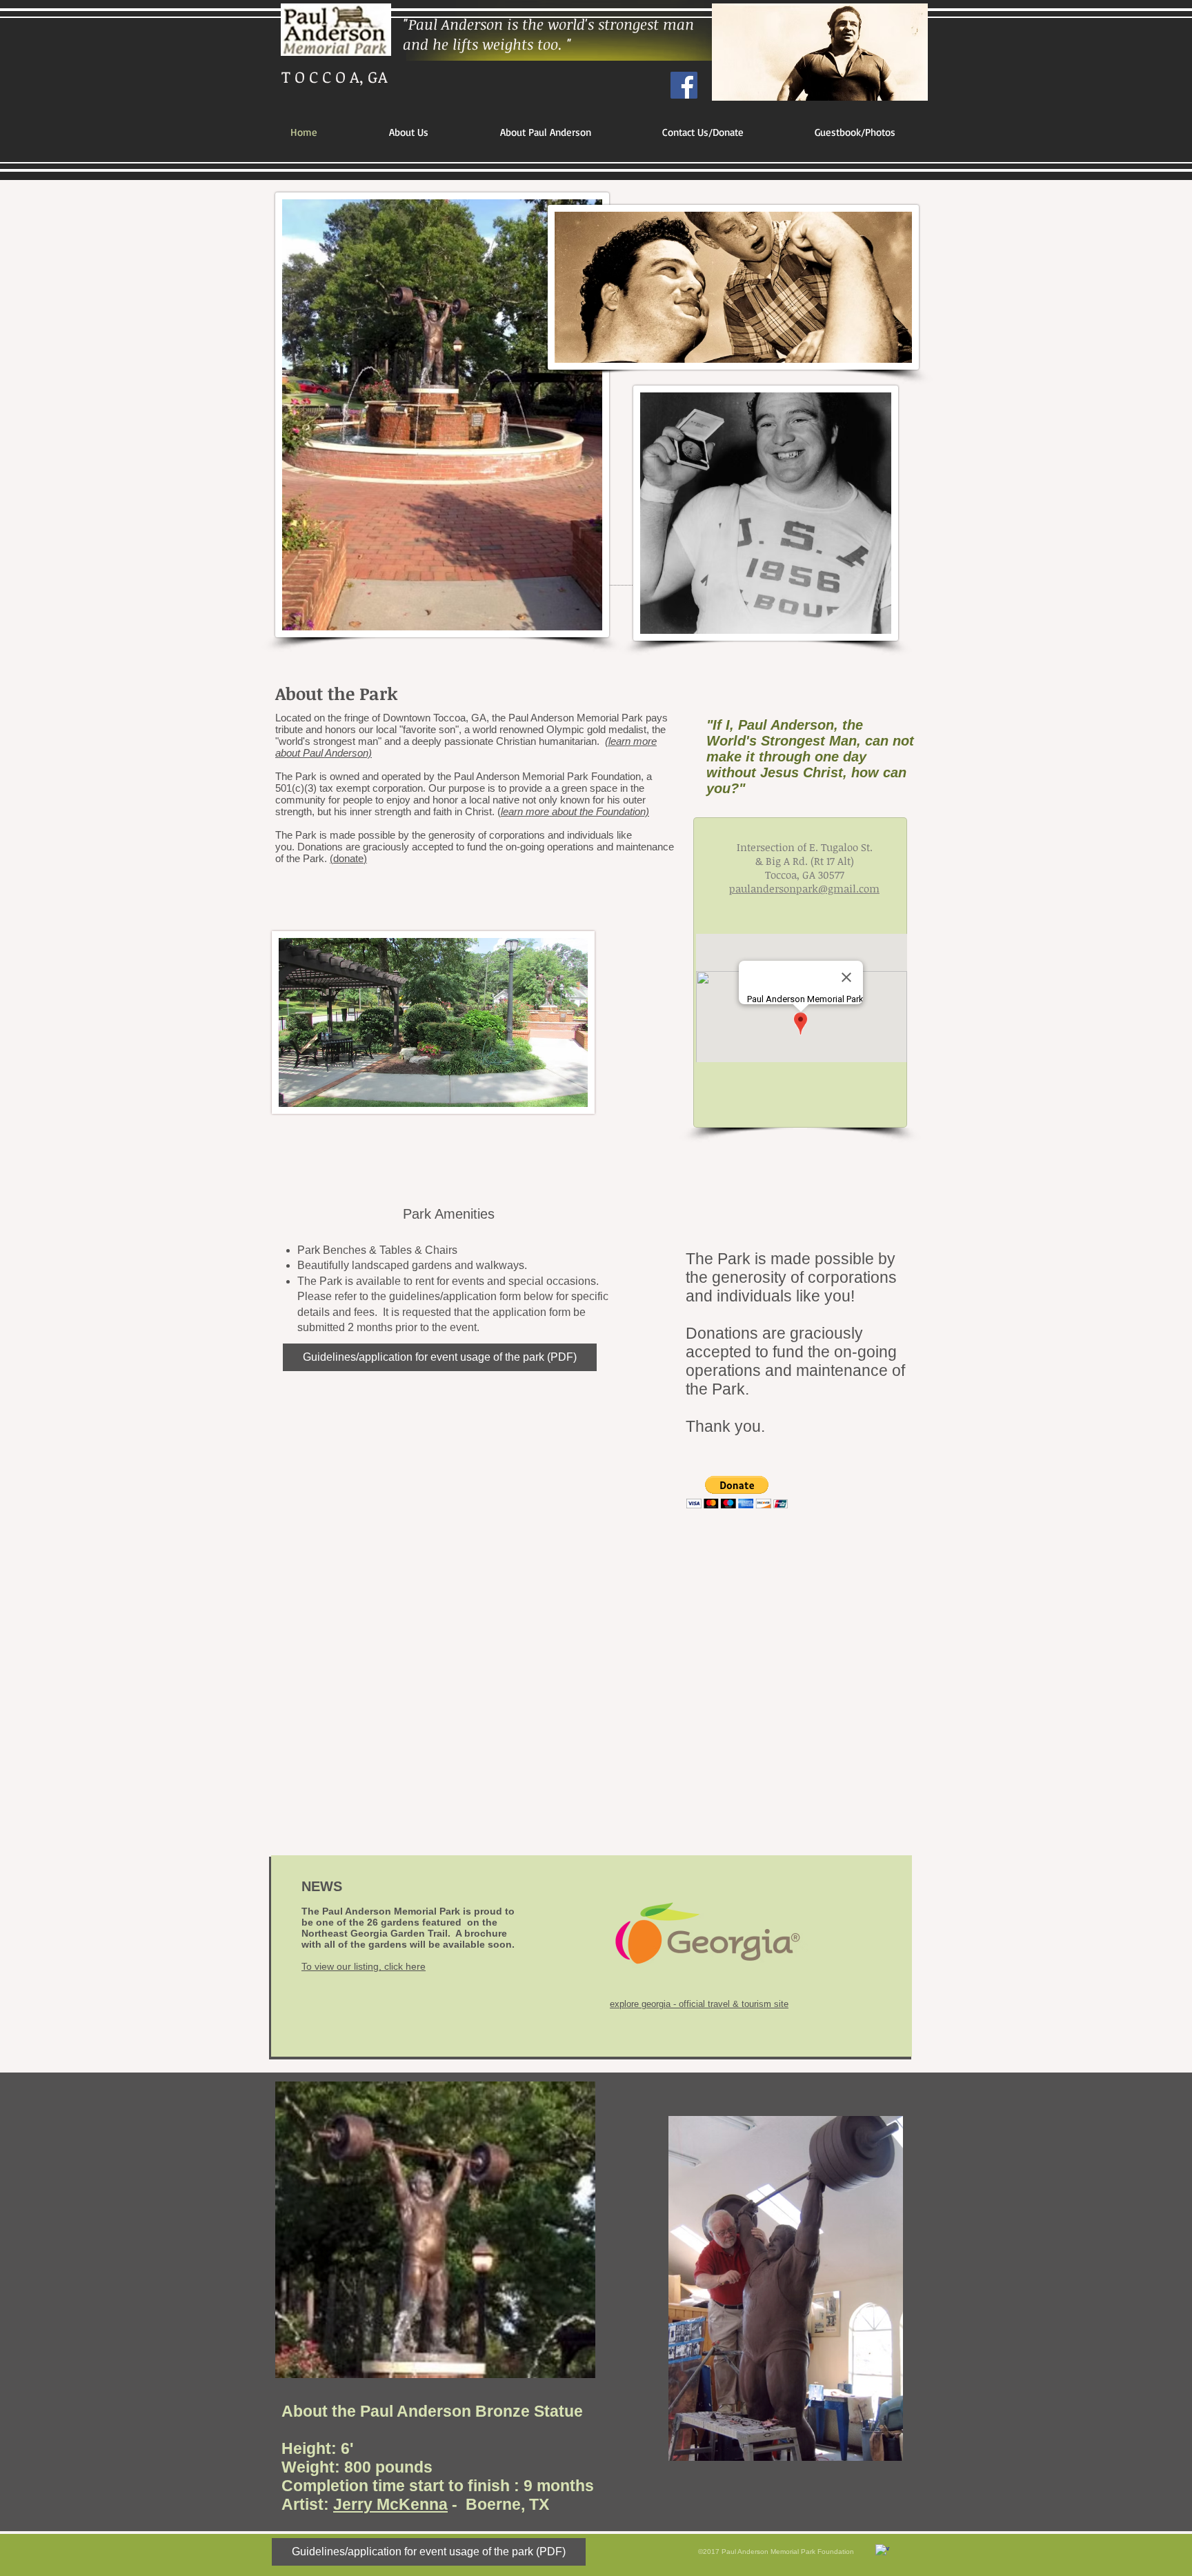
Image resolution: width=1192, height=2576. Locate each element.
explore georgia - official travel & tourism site (699, 2004)
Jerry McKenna (390, 2504)
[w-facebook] (882, 2551)
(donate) (348, 858)
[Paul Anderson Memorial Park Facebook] (684, 85)
